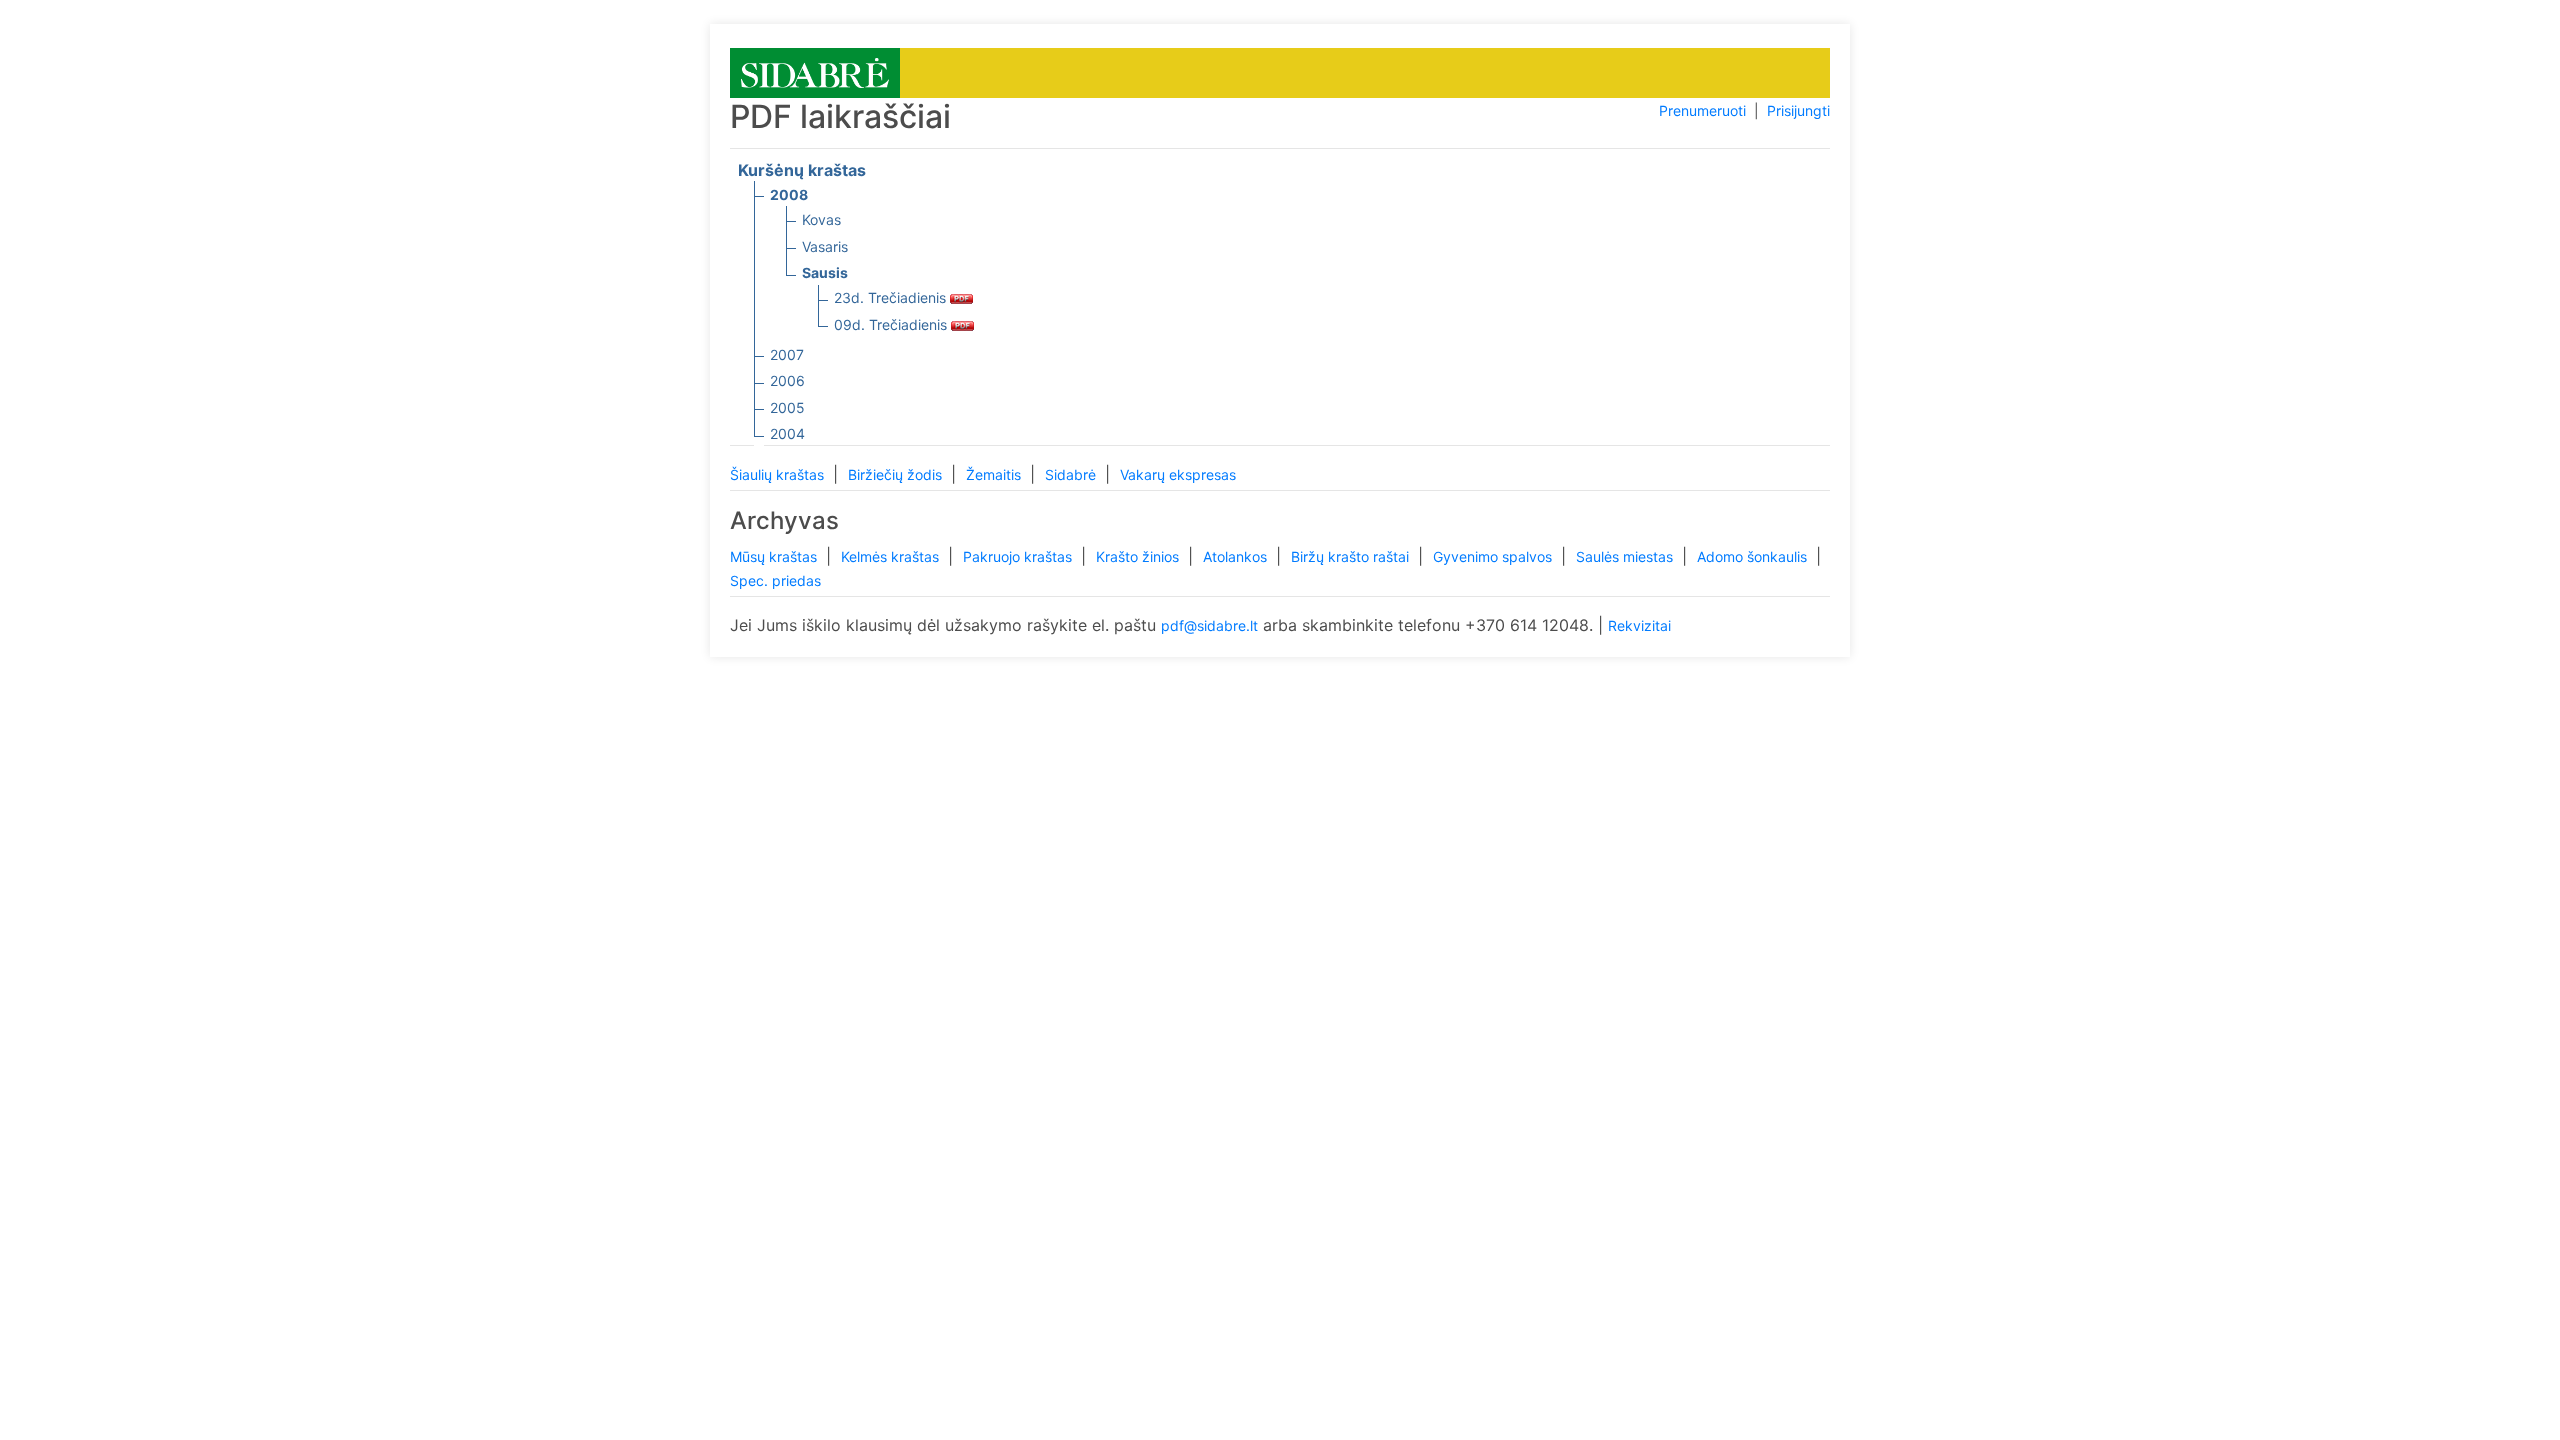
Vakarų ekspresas (1178, 474)
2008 (789, 194)
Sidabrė (1072, 474)
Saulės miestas (1626, 556)
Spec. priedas (775, 580)
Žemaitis (995, 474)
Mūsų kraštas (775, 556)
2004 (787, 433)
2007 (787, 354)
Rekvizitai (1639, 625)
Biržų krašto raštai (1352, 556)
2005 (787, 407)
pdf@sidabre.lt (1209, 625)
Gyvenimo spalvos (1494, 556)
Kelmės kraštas (892, 556)
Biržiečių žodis (897, 474)
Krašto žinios (1139, 556)
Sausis (825, 272)
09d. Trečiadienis (892, 324)
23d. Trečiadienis (892, 297)
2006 (787, 380)
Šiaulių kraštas (779, 474)
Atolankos (1237, 556)
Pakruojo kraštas (1019, 556)
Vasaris (825, 246)
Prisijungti (1798, 110)
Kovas (821, 219)
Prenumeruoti (1702, 110)
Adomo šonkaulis (1754, 556)
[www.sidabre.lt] (815, 71)
